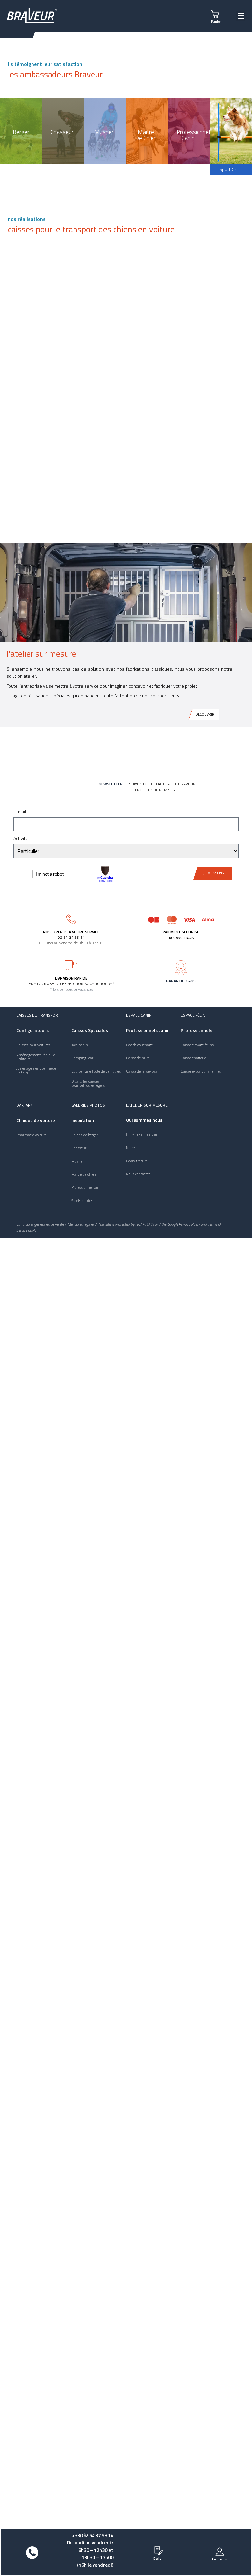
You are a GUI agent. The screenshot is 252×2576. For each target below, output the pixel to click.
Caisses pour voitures (33, 1045)
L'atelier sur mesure (147, 1105)
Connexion (220, 2559)
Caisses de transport (38, 1015)
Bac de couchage (139, 1045)
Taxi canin (80, 1045)
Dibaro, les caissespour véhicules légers (88, 1083)
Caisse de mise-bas (142, 1071)
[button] (241, 16)
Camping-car (82, 1058)
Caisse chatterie (193, 1058)
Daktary (25, 1105)
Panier (216, 22)
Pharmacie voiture (31, 1135)
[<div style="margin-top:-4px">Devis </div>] (157, 2550)
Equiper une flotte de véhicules (96, 1071)
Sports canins (82, 1201)
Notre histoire (137, 1148)
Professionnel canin (87, 1187)
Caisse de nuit (137, 1058)
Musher (77, 1161)
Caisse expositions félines (201, 1071)
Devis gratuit (136, 1161)
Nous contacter (138, 1174)
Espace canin (139, 1015)
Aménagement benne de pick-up (36, 1070)
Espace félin (193, 1015)
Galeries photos (88, 1105)
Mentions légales (81, 1224)
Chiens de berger (84, 1135)
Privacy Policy (189, 1224)
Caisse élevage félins (197, 1045)
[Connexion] (220, 2551)
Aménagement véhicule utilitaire (36, 1057)
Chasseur (79, 1148)
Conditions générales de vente (40, 1224)
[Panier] (216, 13)
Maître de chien (84, 1174)
